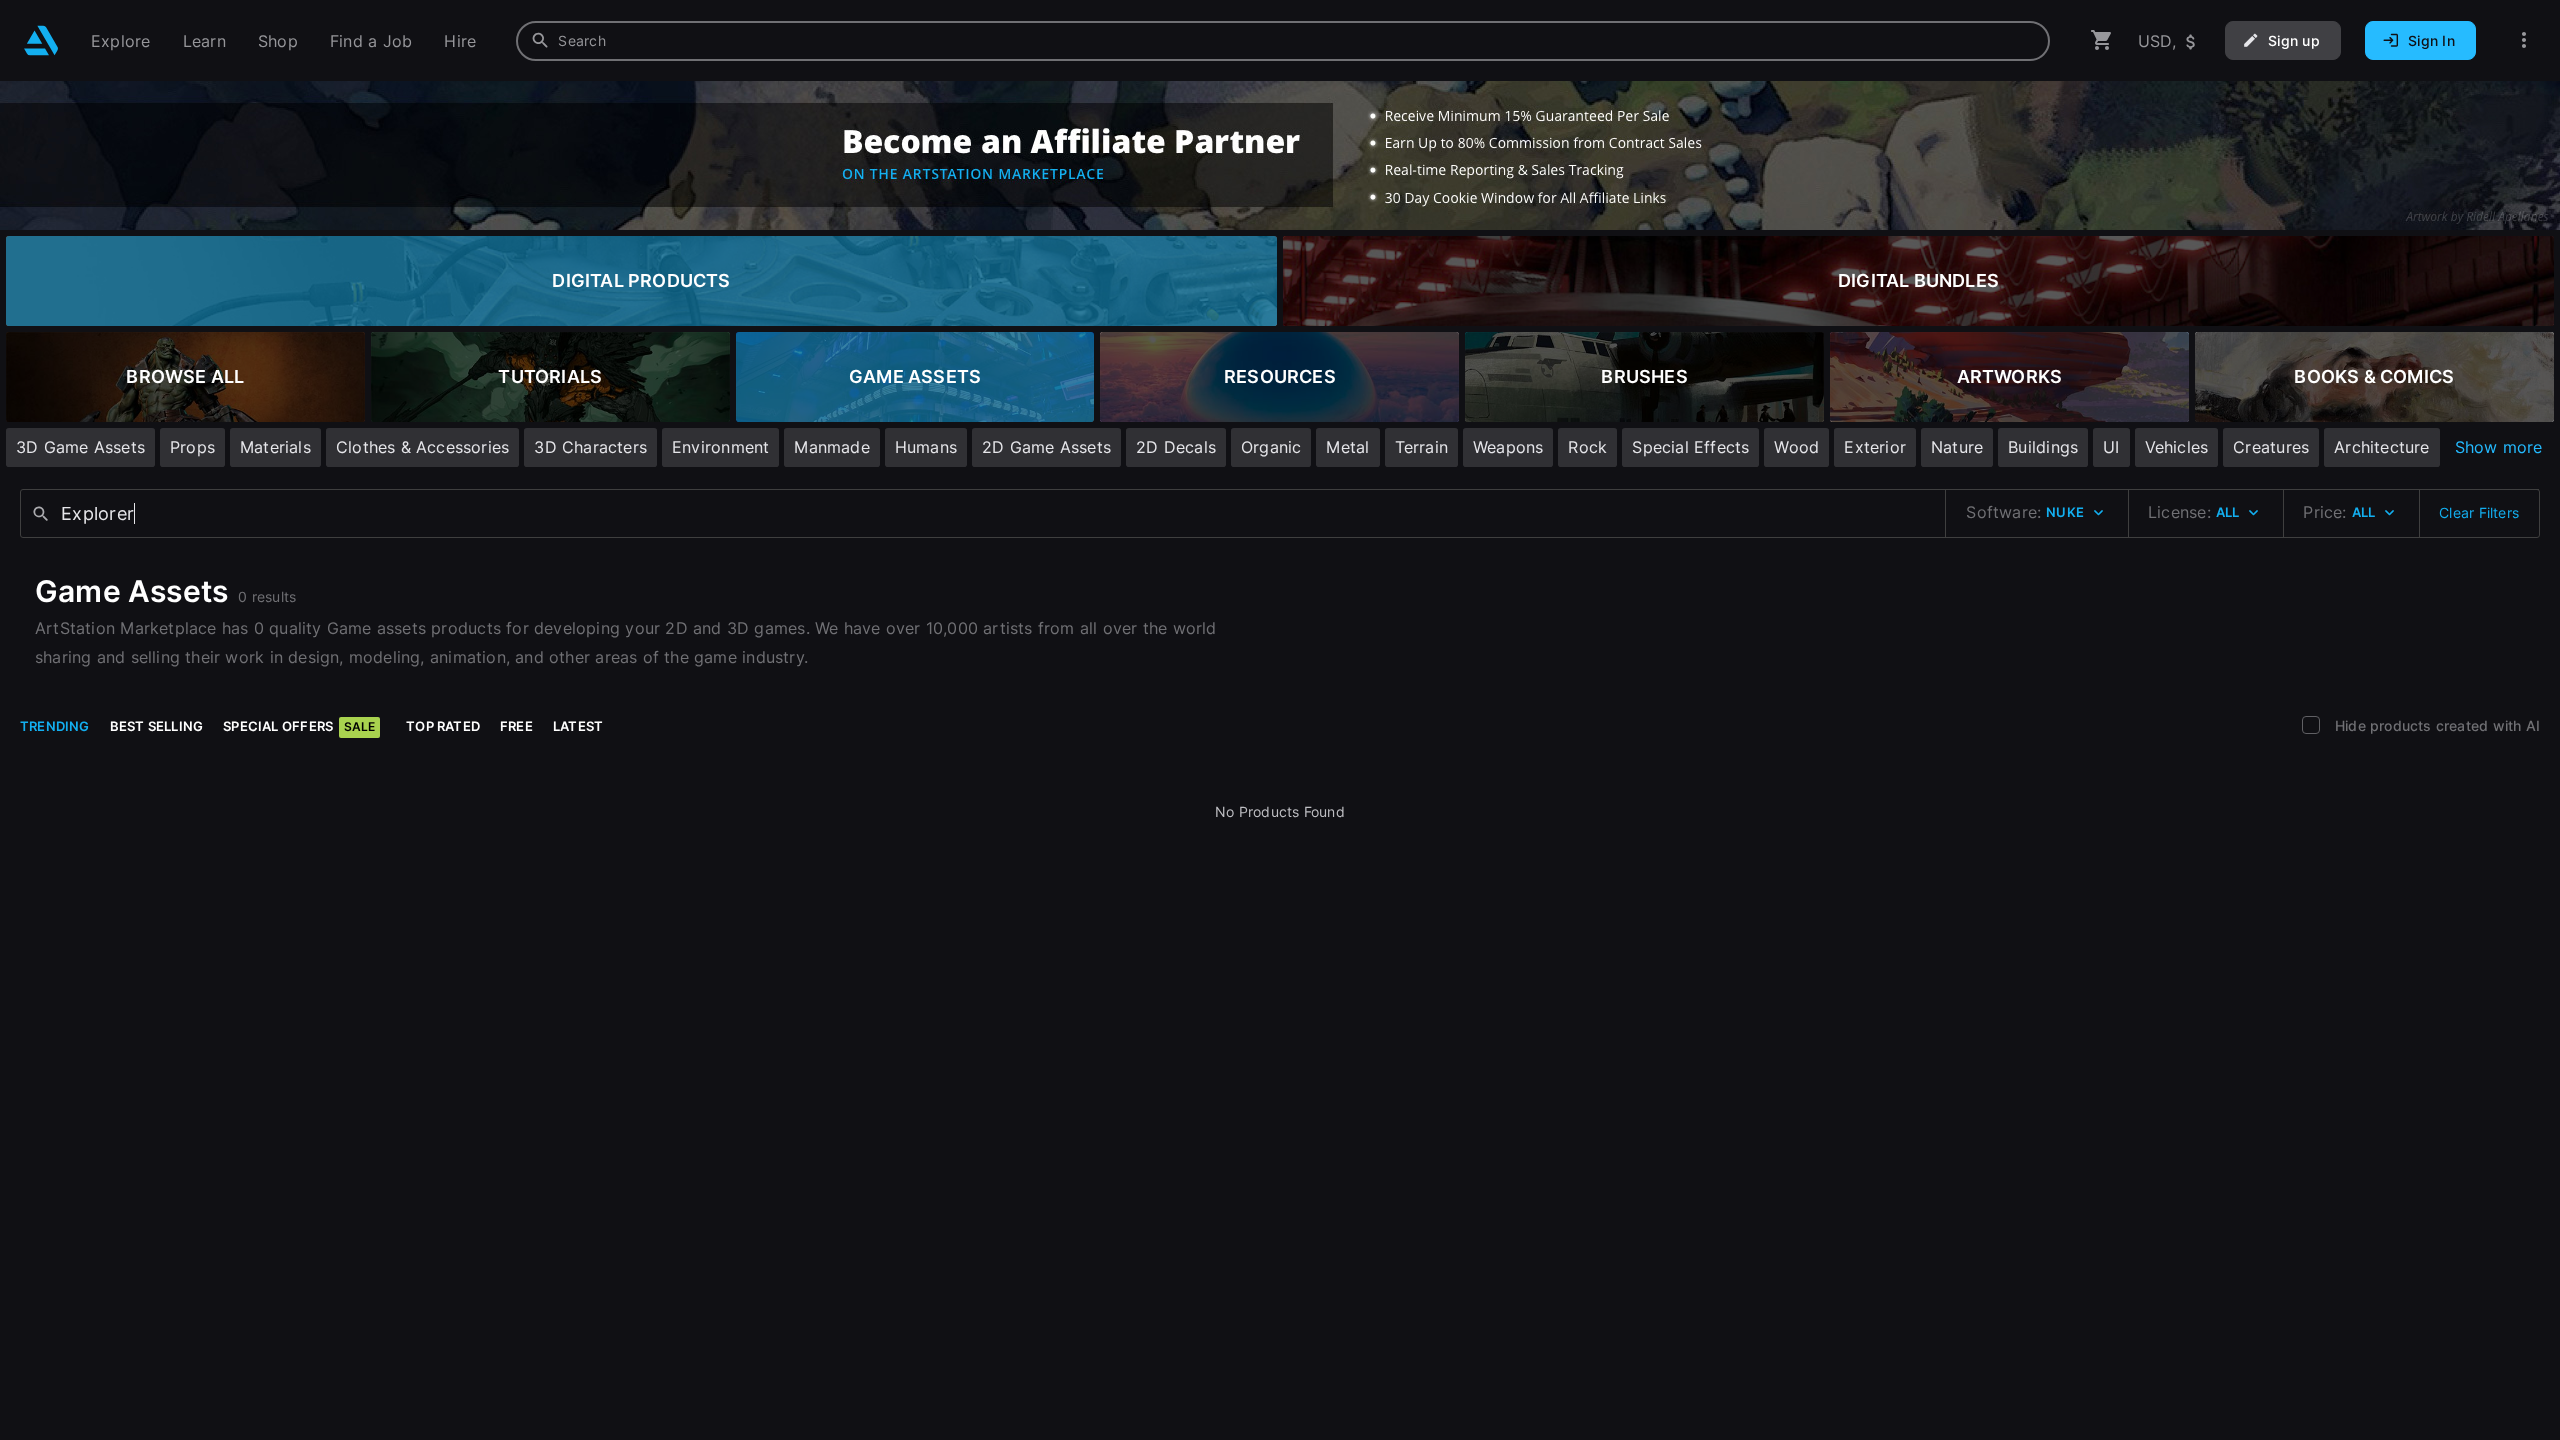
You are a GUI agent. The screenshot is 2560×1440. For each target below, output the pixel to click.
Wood (1796, 447)
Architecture (2382, 447)
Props (192, 447)
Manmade (831, 447)
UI (2111, 447)
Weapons (1508, 447)
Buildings (2043, 447)
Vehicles (2177, 447)
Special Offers (299, 726)
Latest (578, 726)
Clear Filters (2479, 512)
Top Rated (443, 726)
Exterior (1875, 447)
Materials (275, 447)
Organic (1271, 447)
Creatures (2271, 447)
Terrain (1421, 447)
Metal (1347, 447)
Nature (1957, 447)
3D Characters (590, 447)
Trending (55, 726)
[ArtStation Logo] (41, 40)
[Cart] (2102, 40)
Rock (1587, 447)
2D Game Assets (1046, 447)
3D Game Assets (80, 447)
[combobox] (1283, 41)
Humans (926, 447)
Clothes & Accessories (422, 447)
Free (516, 726)
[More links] (2524, 40)
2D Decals (1176, 447)
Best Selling (157, 726)
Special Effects (1690, 447)
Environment (720, 447)
